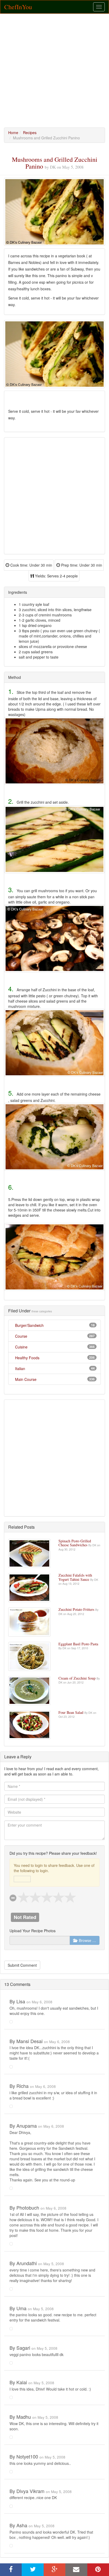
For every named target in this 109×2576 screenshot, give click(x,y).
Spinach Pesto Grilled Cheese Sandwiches (75, 1543)
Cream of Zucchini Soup (78, 1678)
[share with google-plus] (54, 2570)
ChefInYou (18, 7)
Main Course (26, 1379)
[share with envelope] (76, 2570)
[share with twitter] (33, 2570)
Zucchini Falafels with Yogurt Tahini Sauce (75, 1577)
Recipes (30, 133)
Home (13, 133)
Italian (20, 1368)
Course (21, 1336)
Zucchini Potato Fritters (77, 1609)
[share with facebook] (11, 2570)
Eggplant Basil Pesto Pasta (78, 1644)
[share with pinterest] (98, 2570)
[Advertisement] (54, 71)
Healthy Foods (27, 1358)
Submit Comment (22, 1965)
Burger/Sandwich (29, 1325)
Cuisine (21, 1347)
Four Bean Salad (71, 1712)
